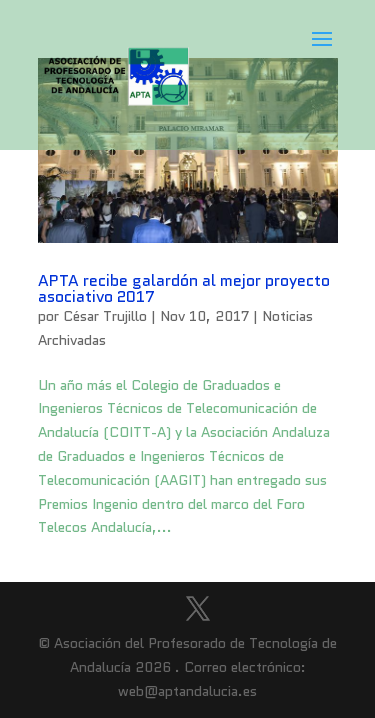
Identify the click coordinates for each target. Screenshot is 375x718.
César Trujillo (105, 316)
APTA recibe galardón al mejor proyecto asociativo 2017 (184, 288)
